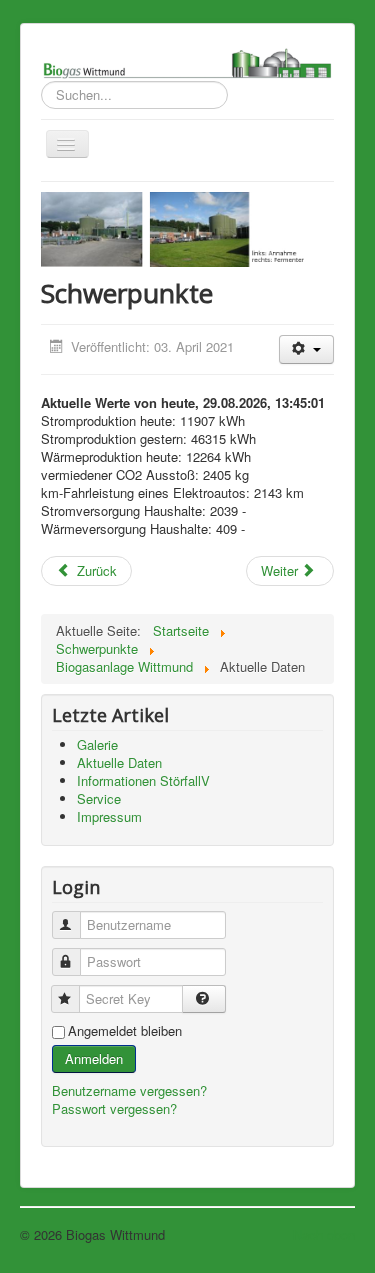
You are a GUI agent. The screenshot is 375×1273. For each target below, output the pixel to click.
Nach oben (324, 1234)
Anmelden (94, 1058)
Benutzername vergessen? (129, 1090)
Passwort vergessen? (114, 1108)
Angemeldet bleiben (125, 1031)
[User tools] (306, 349)
